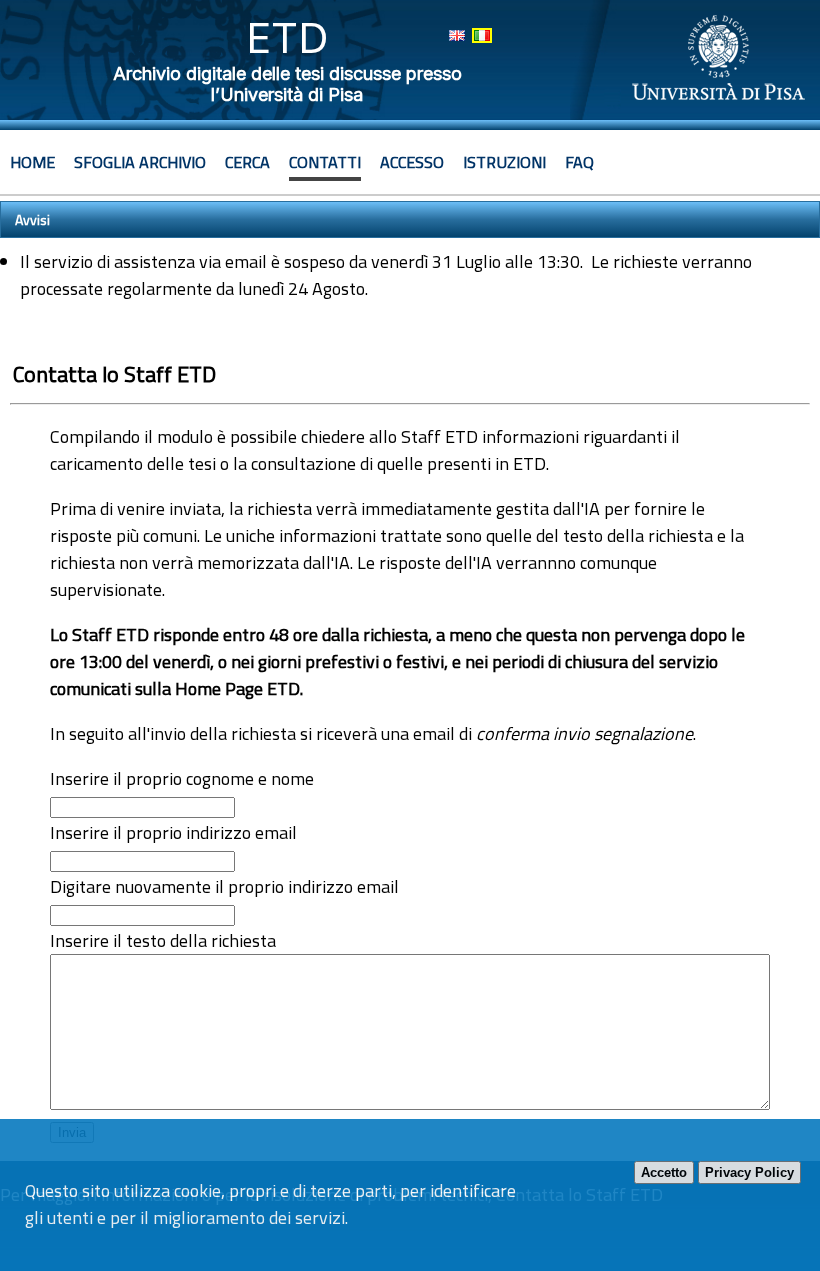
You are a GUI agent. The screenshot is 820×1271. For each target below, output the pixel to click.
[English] (457, 35)
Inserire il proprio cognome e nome (182, 778)
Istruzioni (504, 162)
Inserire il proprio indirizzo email (173, 832)
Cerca (247, 162)
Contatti (325, 162)
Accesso (412, 162)
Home (32, 162)
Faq (579, 162)
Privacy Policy (749, 1172)
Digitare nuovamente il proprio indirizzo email (224, 886)
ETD (287, 37)
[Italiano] (482, 35)
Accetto (664, 1172)
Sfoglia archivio (140, 162)
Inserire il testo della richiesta (163, 940)
